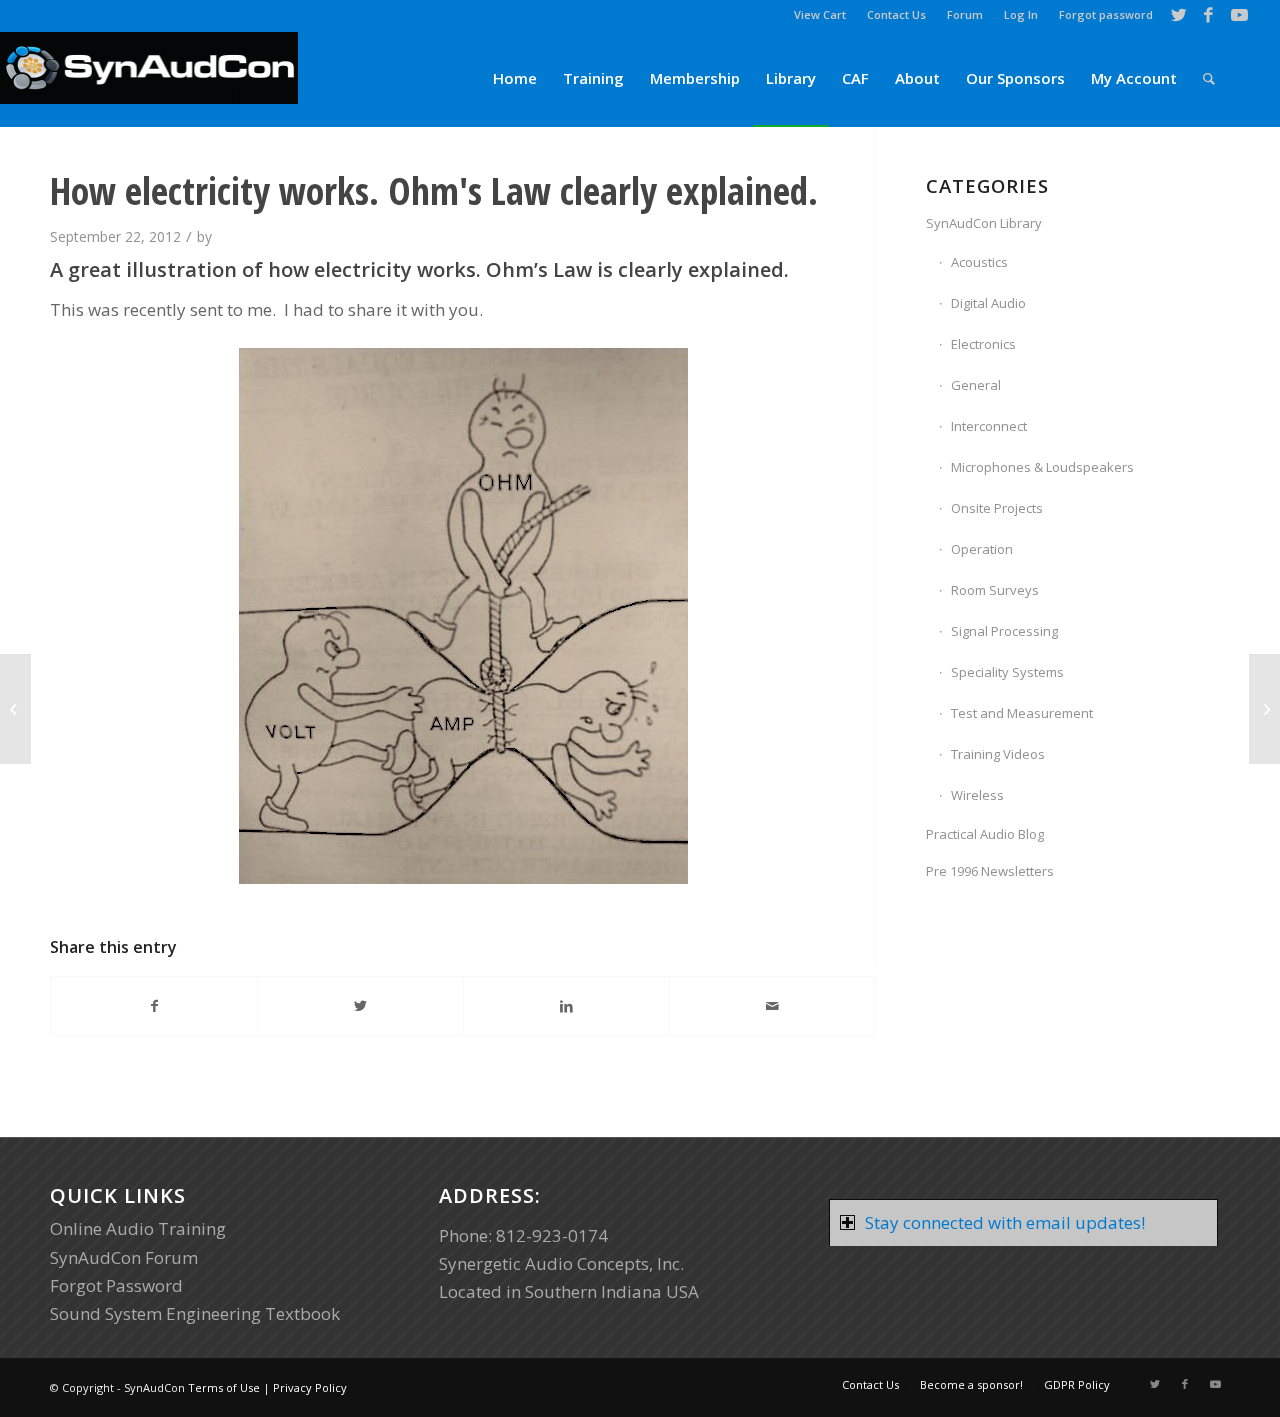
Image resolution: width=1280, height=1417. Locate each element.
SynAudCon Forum (124, 1257)
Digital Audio (988, 303)
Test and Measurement (1022, 713)
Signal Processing (1004, 631)
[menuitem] (820, 15)
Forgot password (1106, 14)
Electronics (983, 344)
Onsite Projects (997, 508)
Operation (982, 549)
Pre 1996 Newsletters (990, 871)
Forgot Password (116, 1285)
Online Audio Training (138, 1228)
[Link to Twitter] (1178, 15)
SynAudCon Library (984, 223)
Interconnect (989, 426)
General (976, 385)
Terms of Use (224, 1387)
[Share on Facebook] (154, 1006)
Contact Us (896, 14)
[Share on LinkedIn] (566, 1006)
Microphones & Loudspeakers (1042, 467)
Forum (965, 14)
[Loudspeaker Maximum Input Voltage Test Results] (15, 709)
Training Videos (998, 754)
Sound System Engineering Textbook (195, 1313)
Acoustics (979, 262)
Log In (1021, 14)
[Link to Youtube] (1239, 15)
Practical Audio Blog (985, 834)
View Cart (820, 14)
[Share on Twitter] (360, 1006)
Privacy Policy (310, 1387)
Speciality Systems (1007, 672)
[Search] (1209, 78)
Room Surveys (995, 590)
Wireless (977, 795)
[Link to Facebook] (1208, 15)
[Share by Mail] (772, 1006)
